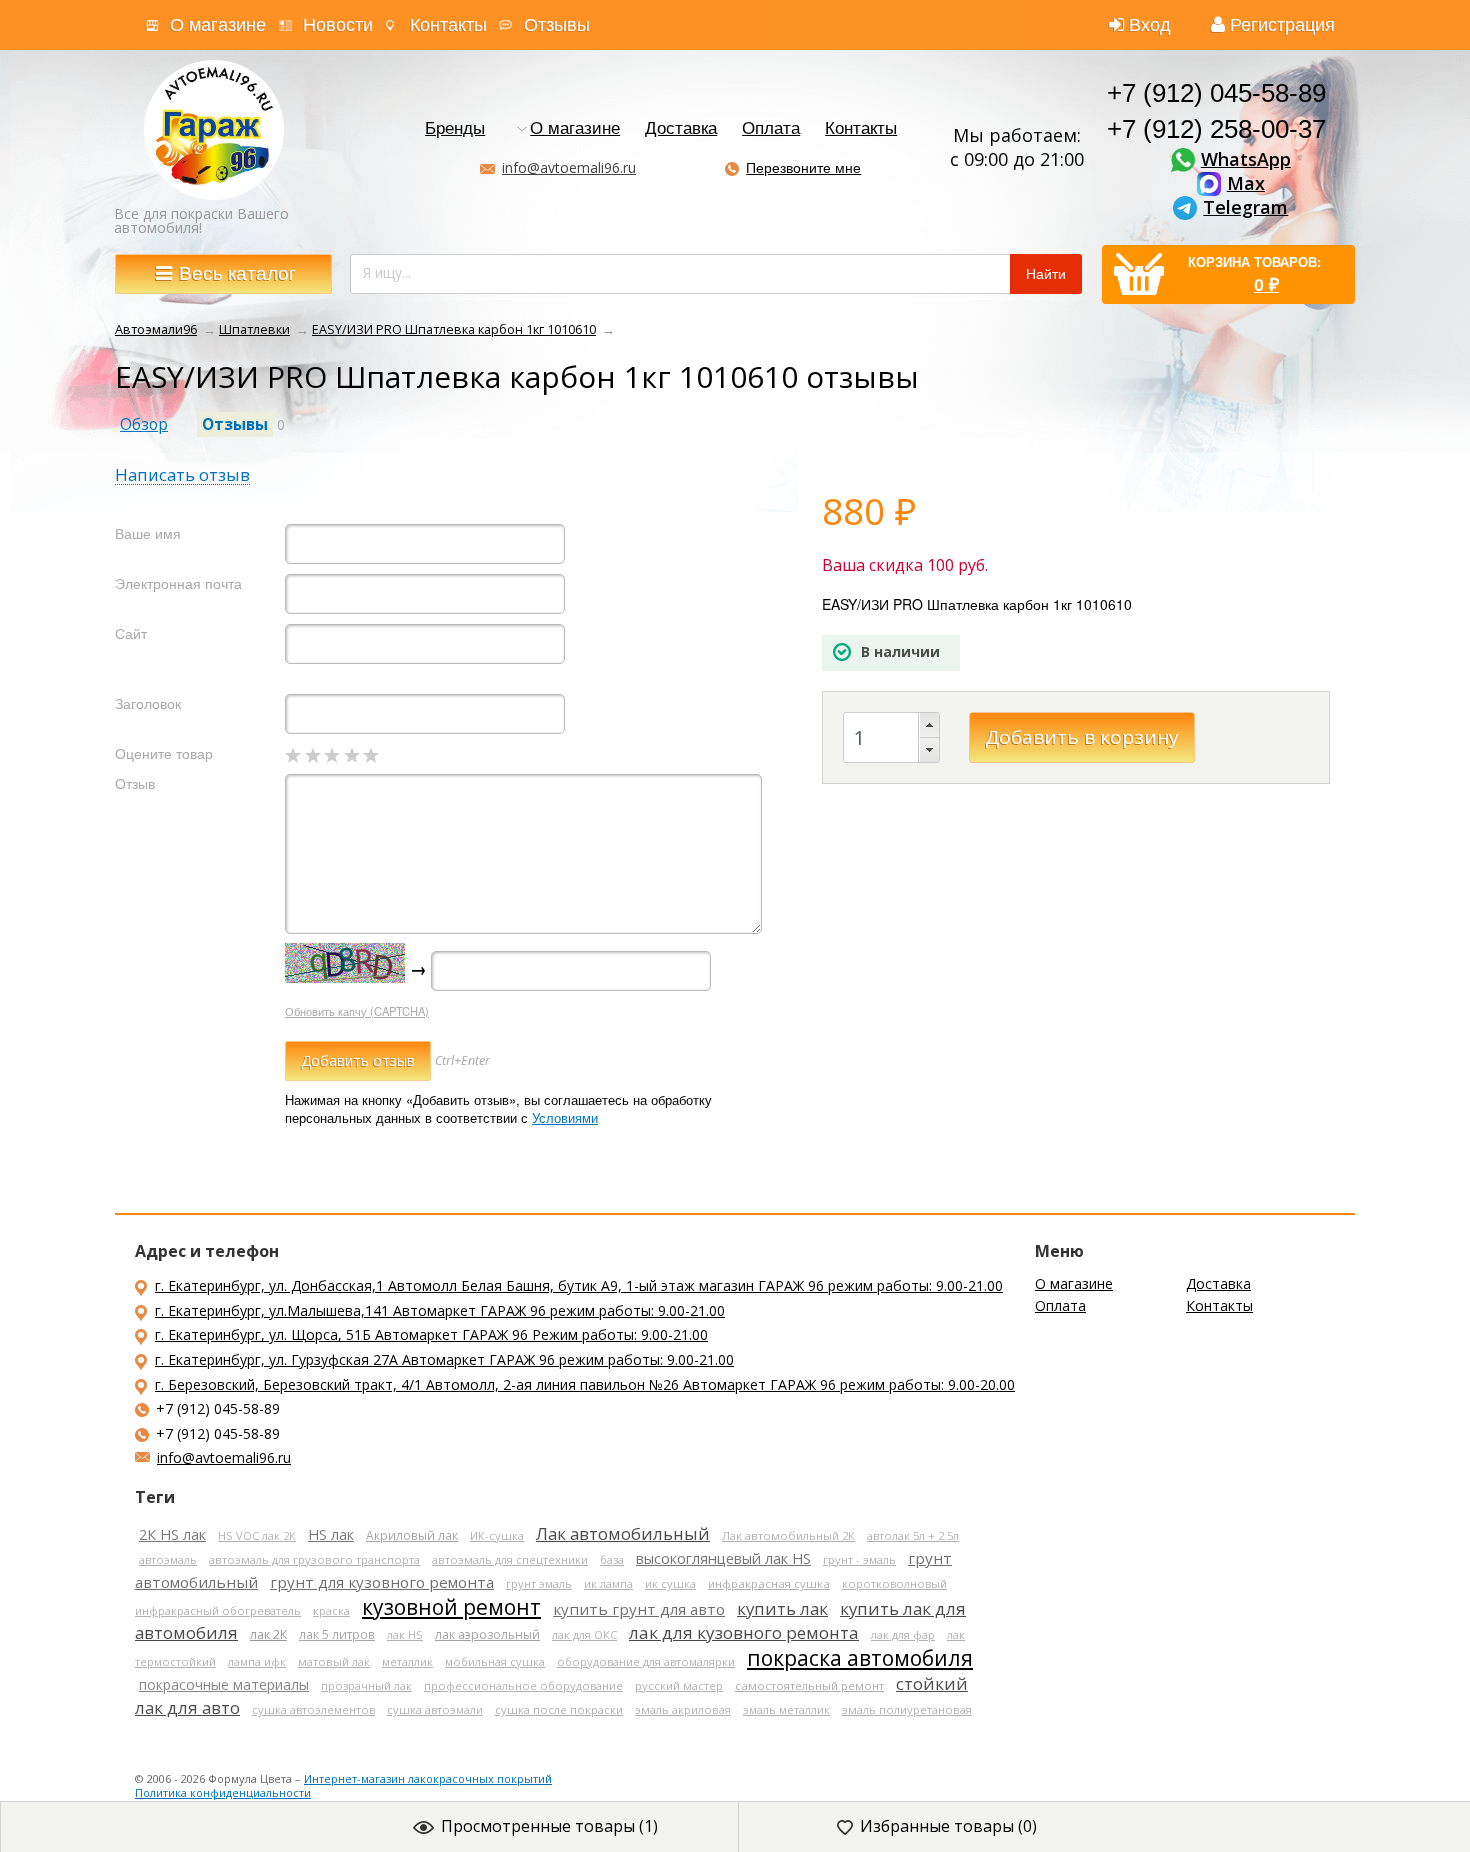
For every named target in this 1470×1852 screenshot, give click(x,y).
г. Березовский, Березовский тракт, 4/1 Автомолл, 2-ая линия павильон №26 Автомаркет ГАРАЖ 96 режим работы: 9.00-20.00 (585, 1384)
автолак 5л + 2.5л (913, 1535)
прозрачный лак (366, 1685)
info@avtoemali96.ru (569, 167)
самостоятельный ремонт (809, 1685)
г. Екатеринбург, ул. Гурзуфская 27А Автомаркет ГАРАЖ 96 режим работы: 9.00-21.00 (444, 1359)
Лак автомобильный (623, 1533)
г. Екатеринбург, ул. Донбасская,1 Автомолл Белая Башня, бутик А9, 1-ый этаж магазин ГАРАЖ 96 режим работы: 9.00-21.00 (579, 1285)
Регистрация (1282, 25)
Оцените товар (164, 753)
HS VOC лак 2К (257, 1535)
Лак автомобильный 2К (788, 1535)
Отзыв (135, 783)
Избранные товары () (948, 1826)
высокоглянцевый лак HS (723, 1558)
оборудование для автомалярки (646, 1661)
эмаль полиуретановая (907, 1709)
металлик (407, 1661)
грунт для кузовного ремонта (382, 1582)
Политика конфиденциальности (223, 1792)
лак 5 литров (337, 1634)
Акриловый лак (412, 1535)
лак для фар (903, 1634)
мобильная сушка (495, 1661)
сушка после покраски (559, 1709)
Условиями (565, 1117)
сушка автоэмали (435, 1709)
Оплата (771, 129)
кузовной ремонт (451, 1607)
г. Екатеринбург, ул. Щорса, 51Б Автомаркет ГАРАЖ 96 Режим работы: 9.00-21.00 (431, 1334)
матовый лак (334, 1661)
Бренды (455, 129)
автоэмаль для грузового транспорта (314, 1559)
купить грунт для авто (639, 1609)
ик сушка (670, 1583)
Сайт (131, 633)
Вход (1150, 25)
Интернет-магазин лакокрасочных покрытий (428, 1778)
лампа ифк (257, 1661)
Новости (338, 25)
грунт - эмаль (859, 1559)
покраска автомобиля (860, 1658)
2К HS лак (172, 1534)
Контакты (448, 25)
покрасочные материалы (224, 1684)
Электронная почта (178, 583)
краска (331, 1610)
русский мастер (679, 1685)
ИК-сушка (497, 1535)
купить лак (782, 1608)
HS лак (331, 1534)
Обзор (144, 424)
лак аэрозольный (487, 1634)
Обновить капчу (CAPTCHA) (357, 1011)
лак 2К (268, 1634)
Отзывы (557, 25)
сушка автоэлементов (313, 1709)
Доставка (681, 129)
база (612, 1559)
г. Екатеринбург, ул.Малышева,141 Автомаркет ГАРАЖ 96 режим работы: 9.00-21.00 (440, 1310)
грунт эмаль (539, 1583)
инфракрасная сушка (769, 1583)
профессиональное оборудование (523, 1685)
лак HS (405, 1634)
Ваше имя (148, 533)
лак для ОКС (584, 1634)
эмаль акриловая (683, 1709)
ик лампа (608, 1583)
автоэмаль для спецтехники (510, 1559)
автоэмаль (168, 1559)
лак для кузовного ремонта (744, 1632)
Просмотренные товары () (549, 1826)
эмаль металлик (786, 1709)
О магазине (218, 25)
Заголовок (148, 703)
